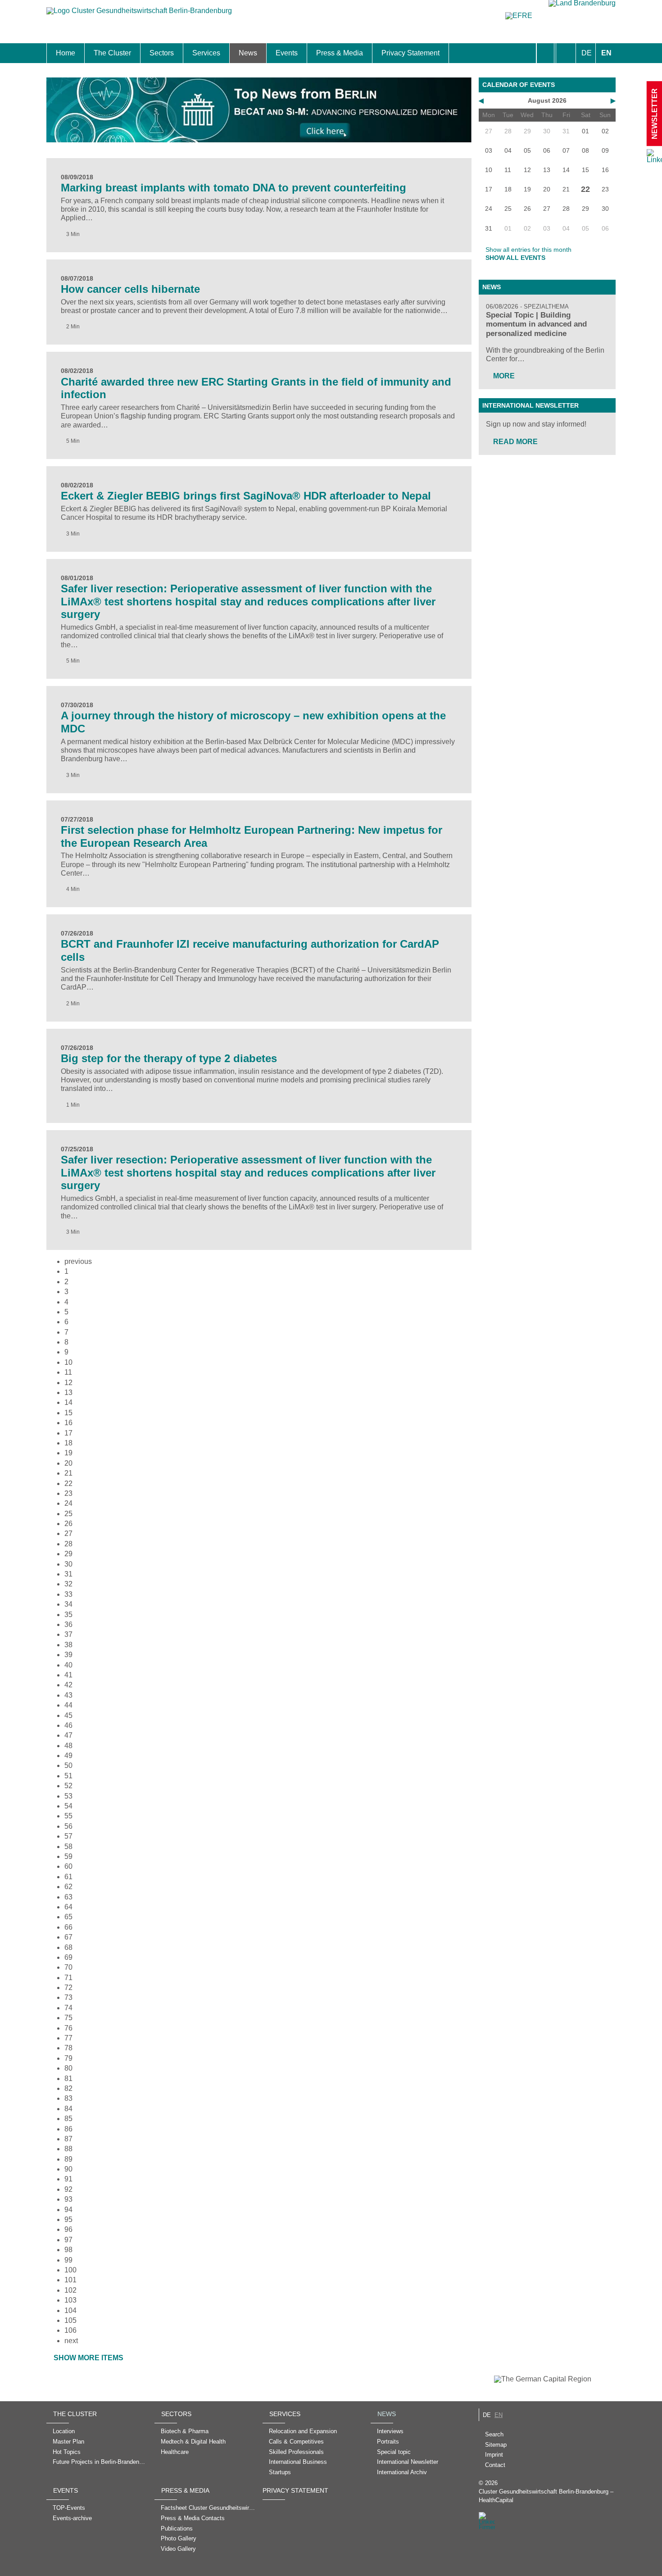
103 (70, 2300)
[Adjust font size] (566, 53)
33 (68, 1594)
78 (68, 2048)
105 (70, 2320)
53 (68, 1796)
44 (68, 1705)
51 (68, 1776)
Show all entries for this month (528, 250)
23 (68, 1493)
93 (68, 2199)
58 (68, 1847)
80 (68, 2068)
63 (68, 1897)
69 (68, 1957)
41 (68, 1675)
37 (68, 1634)
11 (68, 1372)
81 (68, 2079)
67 (68, 1937)
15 (68, 1413)
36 (68, 1624)
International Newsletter (531, 405)
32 (68, 1584)
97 (68, 2240)
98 (68, 2250)
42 (68, 1685)
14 (68, 1402)
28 (68, 1544)
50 (68, 1765)
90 (68, 2169)
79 (68, 2058)
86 (68, 2129)
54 (68, 1806)
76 (68, 2028)
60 (68, 1866)
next (71, 2341)
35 (68, 1615)
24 (68, 1503)
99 (68, 2260)
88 (68, 2149)
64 (68, 1907)
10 (68, 1362)
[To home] (139, 15)
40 (68, 1665)
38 (68, 1645)
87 (68, 2139)
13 (68, 1392)
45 (68, 1715)
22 (68, 1483)
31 (68, 1574)
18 (68, 1443)
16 (68, 1423)
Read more (515, 442)
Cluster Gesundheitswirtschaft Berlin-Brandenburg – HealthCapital (546, 2496)
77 (68, 2038)
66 (68, 1927)
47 (68, 1735)
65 (68, 1917)
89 (68, 2159)
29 (68, 1554)
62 (68, 1887)
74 (68, 2008)
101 (70, 2280)
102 (70, 2290)
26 (68, 1524)
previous (78, 1261)
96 (68, 2229)
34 (68, 1604)
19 (68, 1453)
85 (68, 2119)
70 (68, 1967)
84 (68, 2109)
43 (68, 1695)
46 (68, 1725)
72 (68, 1988)
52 (68, 1786)
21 (68, 1473)
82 (68, 2088)
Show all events (515, 258)
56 (68, 1826)
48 (68, 1746)
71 (68, 1978)
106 (70, 2330)
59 (68, 1856)
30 (68, 1564)
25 (68, 1514)
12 (68, 1383)
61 (68, 1877)
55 (68, 1816)
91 (68, 2179)
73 (68, 1997)
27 (68, 1533)
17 (68, 1433)
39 (68, 1655)
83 (68, 2098)
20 (68, 1463)
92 (68, 2189)
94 (68, 2210)
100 (70, 2270)
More (504, 376)
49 (68, 1756)
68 (68, 1947)
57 (68, 1836)
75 (68, 2018)
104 (70, 2310)
